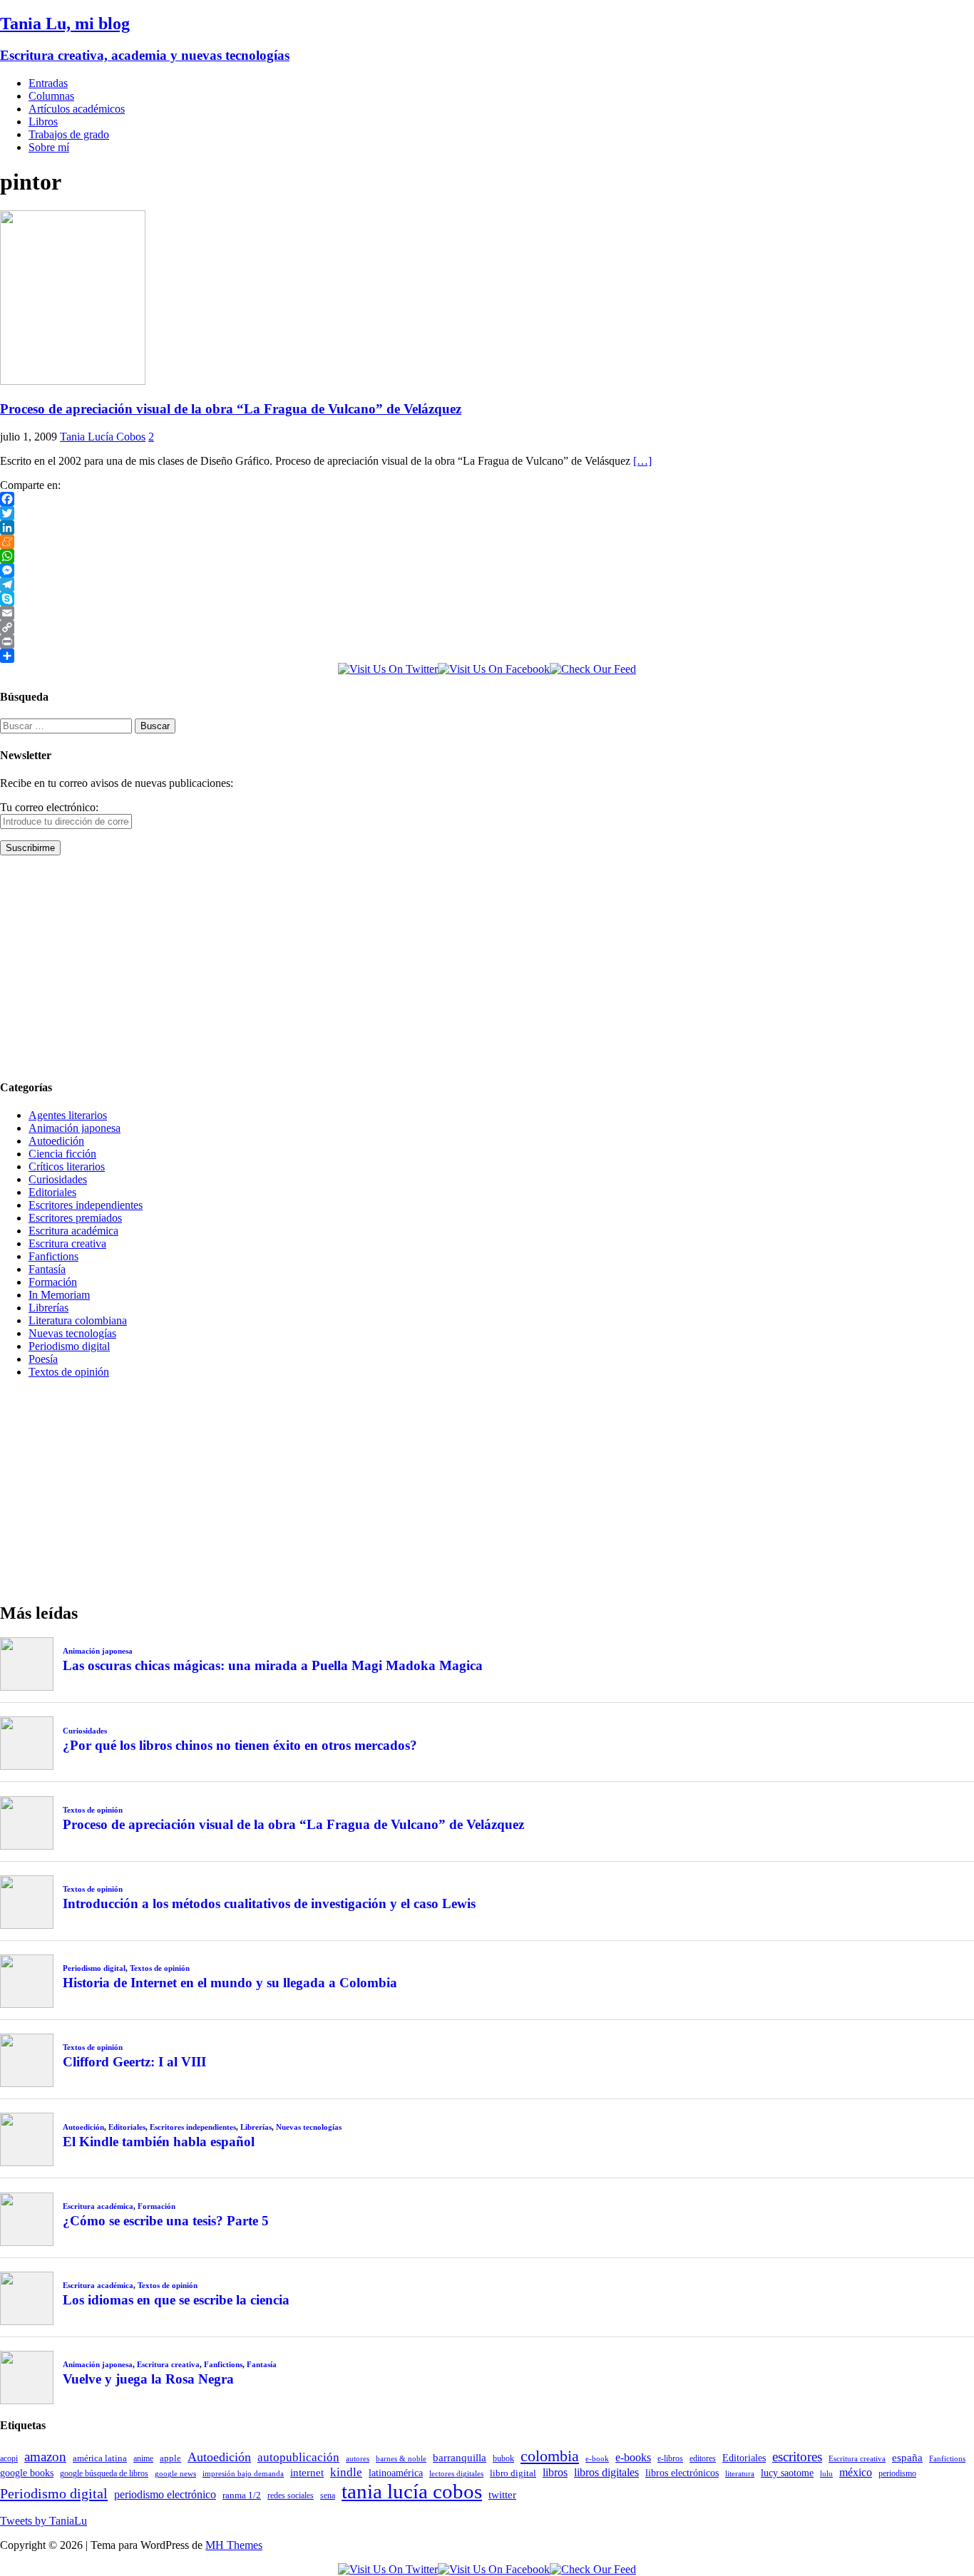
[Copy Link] (487, 627)
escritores (797, 2457)
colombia (550, 2456)
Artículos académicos (77, 109)
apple (170, 2458)
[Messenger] (487, 570)
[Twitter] (487, 513)
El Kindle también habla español (159, 2142)
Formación (53, 1282)
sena (328, 2495)
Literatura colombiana (78, 1320)
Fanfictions (53, 1256)
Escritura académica (73, 1231)
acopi (9, 2458)
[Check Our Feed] (593, 669)
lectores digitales (456, 2474)
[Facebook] (487, 499)
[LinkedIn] (487, 527)
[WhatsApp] (487, 556)
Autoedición (56, 1141)
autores (358, 2458)
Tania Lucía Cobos (103, 437)
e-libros (670, 2458)
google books (27, 2473)
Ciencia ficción (62, 1154)
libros (555, 2472)
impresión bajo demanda (243, 2473)
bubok (503, 2459)
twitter (502, 2495)
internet (307, 2472)
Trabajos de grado (69, 134)
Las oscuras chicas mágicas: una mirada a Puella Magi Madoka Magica (273, 1665)
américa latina (100, 2458)
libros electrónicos (682, 2473)
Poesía (43, 1359)
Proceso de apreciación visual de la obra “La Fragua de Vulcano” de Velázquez (231, 409)
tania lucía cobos (412, 2491)
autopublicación (298, 2457)
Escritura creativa (67, 1243)
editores (703, 2458)
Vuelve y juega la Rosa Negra (148, 2379)
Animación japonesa (75, 1128)
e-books (633, 2457)
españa (907, 2458)
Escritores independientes (86, 1205)
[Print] (487, 642)
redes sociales (291, 2496)
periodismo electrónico (165, 2494)
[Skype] (487, 599)
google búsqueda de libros (104, 2474)
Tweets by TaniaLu (43, 2521)
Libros (43, 122)
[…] (642, 461)
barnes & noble (401, 2459)
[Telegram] (487, 584)
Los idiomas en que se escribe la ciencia (176, 2300)
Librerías (48, 1308)
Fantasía (47, 1269)
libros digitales (606, 2472)
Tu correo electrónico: (49, 807)
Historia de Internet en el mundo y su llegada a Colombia (230, 1983)
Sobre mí (49, 147)
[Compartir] (487, 656)
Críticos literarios (67, 1166)
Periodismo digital (69, 1346)
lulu (826, 2474)
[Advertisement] (428, 967)
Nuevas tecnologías (72, 1333)
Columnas (51, 96)
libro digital (513, 2473)
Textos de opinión (69, 1372)
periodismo (897, 2473)
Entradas (48, 83)
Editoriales (52, 1192)
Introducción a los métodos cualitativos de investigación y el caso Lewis (269, 1903)
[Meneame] (487, 542)
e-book (597, 2459)
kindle (346, 2472)
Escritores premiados (75, 1218)
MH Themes (234, 2545)
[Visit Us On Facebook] (494, 669)
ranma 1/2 (242, 2495)
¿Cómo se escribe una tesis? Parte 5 (166, 2221)
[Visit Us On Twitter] (388, 669)
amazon (45, 2457)
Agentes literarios (68, 1115)
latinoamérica (396, 2473)
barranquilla (460, 2457)
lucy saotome (787, 2473)
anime (143, 2458)
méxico (856, 2472)
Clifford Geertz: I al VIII (134, 2062)
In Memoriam (59, 1295)
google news (175, 2474)
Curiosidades (58, 1179)
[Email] (487, 613)
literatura (740, 2474)
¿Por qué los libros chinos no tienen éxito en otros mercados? (240, 1745)
